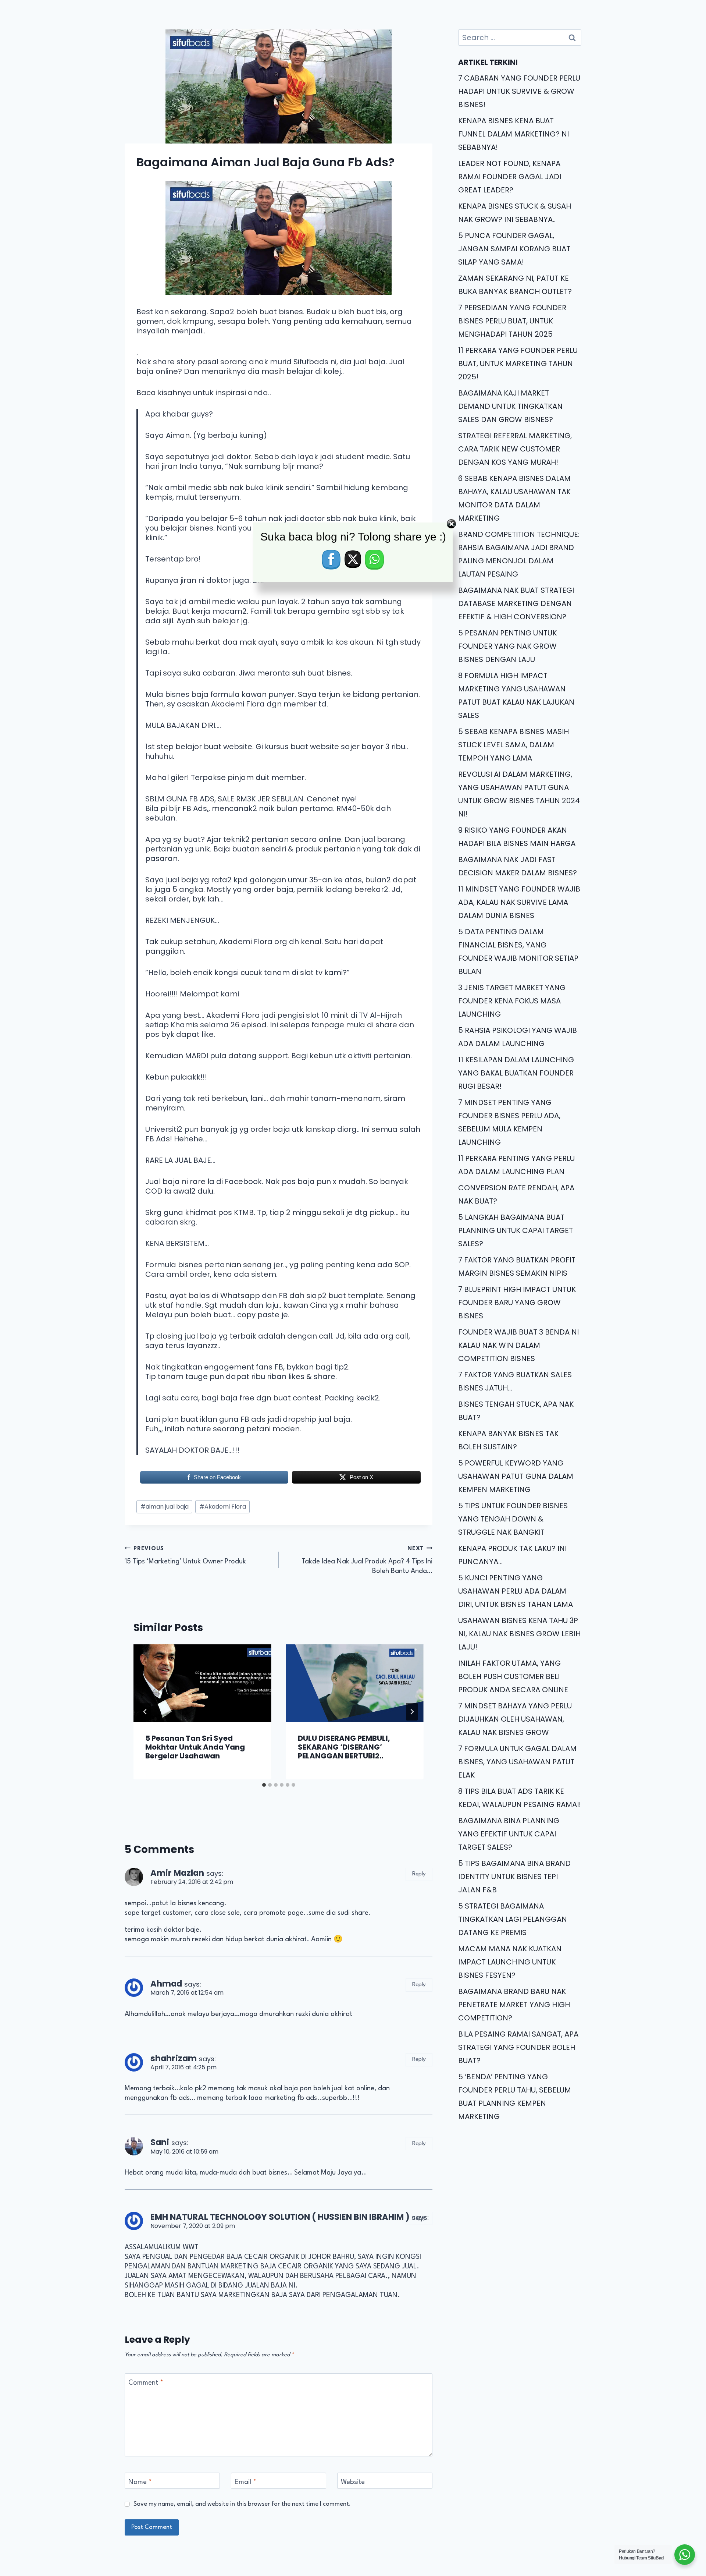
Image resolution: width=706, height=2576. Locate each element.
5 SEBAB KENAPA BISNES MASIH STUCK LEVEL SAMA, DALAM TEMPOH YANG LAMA (514, 745)
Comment (146, 2383)
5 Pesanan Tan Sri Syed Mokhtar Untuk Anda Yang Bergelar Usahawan (195, 1747)
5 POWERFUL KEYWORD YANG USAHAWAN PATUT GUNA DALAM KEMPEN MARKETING (516, 1476)
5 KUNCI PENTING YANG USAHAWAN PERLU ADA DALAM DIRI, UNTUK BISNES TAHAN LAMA (516, 1591)
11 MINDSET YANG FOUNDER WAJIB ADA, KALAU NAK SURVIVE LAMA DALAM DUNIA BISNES (519, 902)
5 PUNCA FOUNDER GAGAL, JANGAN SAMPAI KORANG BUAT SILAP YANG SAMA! (514, 249)
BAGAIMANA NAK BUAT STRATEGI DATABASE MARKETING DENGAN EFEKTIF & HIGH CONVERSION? (516, 603)
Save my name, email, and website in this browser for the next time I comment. (242, 2504)
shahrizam (174, 2058)
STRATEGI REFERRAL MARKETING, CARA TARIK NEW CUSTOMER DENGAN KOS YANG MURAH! (515, 449)
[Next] (412, 1712)
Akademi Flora (223, 1507)
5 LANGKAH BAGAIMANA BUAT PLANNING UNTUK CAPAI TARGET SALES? (516, 1230)
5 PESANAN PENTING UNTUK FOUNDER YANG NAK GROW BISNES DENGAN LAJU (507, 646)
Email (245, 2482)
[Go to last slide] (145, 1712)
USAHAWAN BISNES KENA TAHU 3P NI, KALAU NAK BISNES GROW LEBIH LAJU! (519, 1634)
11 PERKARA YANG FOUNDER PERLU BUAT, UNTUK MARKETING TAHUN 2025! (518, 364)
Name (140, 2482)
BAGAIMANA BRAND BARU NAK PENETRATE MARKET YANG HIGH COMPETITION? (514, 2005)
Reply (419, 1874)
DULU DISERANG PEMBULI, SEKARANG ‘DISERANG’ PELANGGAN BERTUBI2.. (344, 1747)
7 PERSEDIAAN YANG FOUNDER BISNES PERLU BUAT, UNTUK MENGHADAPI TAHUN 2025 (512, 321)
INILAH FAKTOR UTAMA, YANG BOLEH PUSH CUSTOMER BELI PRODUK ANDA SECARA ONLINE (513, 1676)
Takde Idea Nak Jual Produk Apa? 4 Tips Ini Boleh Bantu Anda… (367, 1560)
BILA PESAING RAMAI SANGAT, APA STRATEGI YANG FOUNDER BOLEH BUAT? (518, 2047)
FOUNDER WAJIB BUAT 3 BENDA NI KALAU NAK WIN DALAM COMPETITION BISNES (518, 1345)
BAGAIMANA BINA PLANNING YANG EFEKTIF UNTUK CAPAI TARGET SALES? (509, 1834)
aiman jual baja (165, 1507)
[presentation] (202, 1683)
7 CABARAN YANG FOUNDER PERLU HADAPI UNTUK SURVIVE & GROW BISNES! (519, 91)
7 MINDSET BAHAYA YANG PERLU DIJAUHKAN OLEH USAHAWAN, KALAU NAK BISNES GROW (515, 1719)
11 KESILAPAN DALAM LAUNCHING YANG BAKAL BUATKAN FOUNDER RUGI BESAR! (516, 1073)
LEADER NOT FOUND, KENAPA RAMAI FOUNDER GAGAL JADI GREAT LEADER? (510, 177)
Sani (160, 2142)
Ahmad (166, 1984)
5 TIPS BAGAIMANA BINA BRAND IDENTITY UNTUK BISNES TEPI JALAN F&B (514, 1877)
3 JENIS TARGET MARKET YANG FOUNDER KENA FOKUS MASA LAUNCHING (512, 1001)
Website (353, 2482)
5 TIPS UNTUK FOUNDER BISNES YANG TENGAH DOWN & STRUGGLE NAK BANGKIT (513, 1519)
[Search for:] (520, 38)
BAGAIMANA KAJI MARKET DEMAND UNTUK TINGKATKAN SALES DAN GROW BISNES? (510, 406)
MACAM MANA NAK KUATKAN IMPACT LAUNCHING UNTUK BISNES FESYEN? (510, 1962)
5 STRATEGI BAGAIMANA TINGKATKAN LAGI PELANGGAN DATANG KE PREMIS (513, 1919)
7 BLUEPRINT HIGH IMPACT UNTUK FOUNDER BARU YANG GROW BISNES (517, 1303)
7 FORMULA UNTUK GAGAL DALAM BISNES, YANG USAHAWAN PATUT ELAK (517, 1762)
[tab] (264, 1785)
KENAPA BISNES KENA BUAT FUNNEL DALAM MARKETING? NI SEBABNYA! (514, 134)
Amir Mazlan (177, 1873)
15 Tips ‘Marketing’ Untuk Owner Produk (185, 1555)
